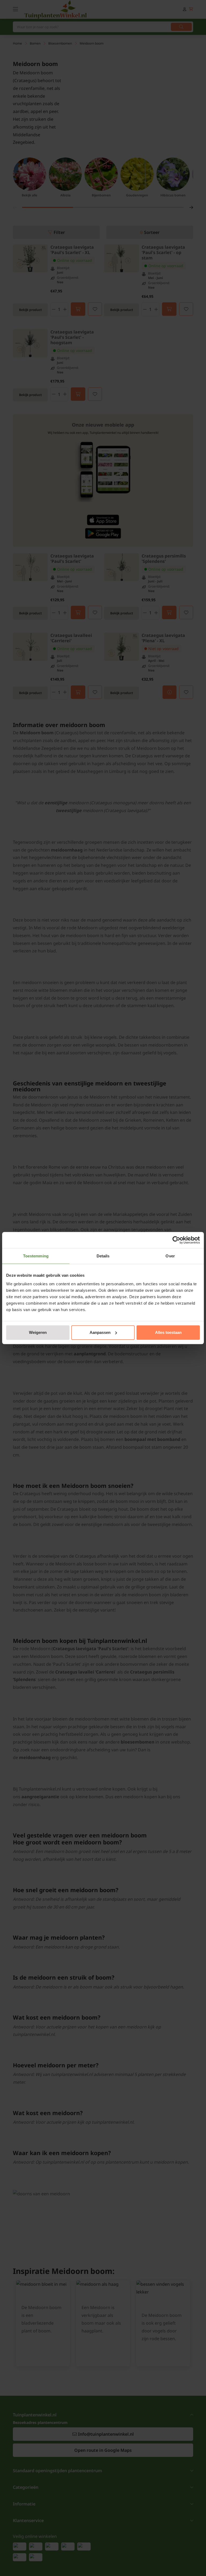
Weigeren (38, 1332)
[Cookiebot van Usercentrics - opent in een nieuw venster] (176, 1240)
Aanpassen (100, 1332)
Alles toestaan (168, 1332)
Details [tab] (103, 1256)
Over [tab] (170, 1256)
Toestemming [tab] (36, 1256)
